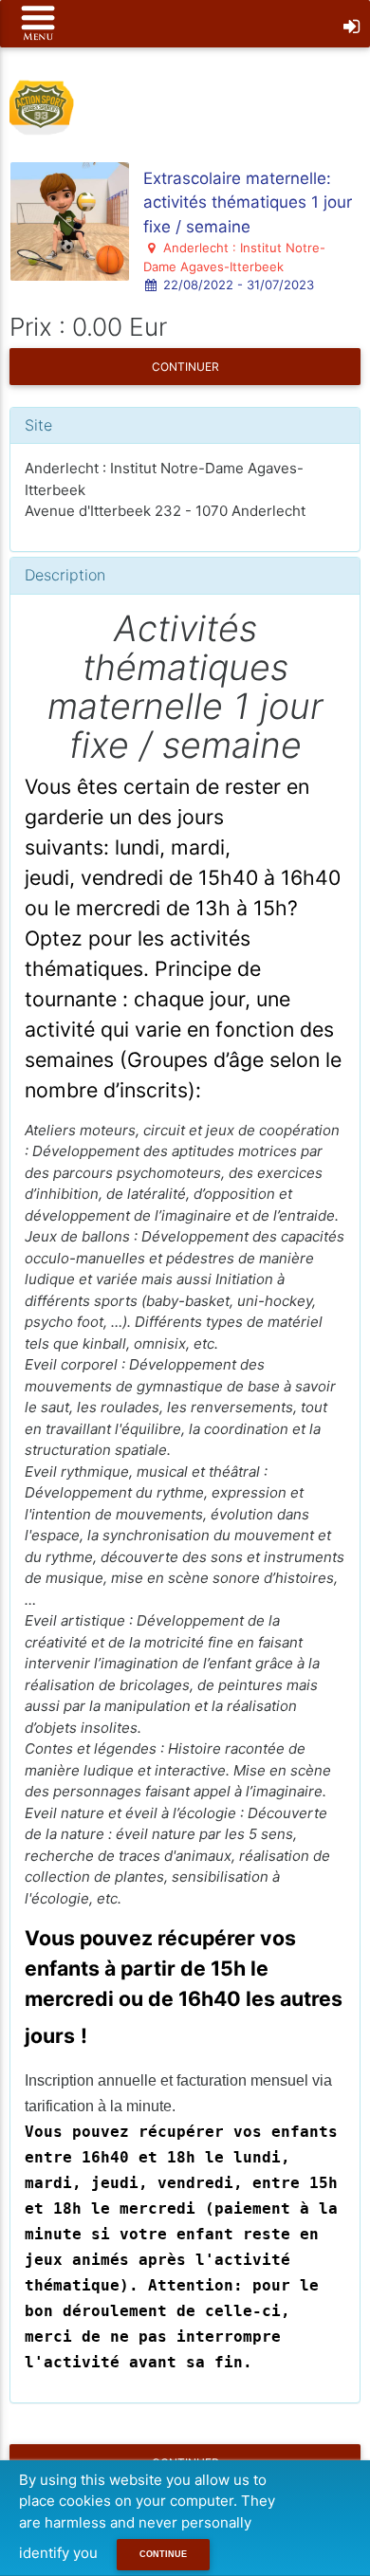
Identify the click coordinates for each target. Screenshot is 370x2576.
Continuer (185, 367)
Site (38, 425)
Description (65, 575)
